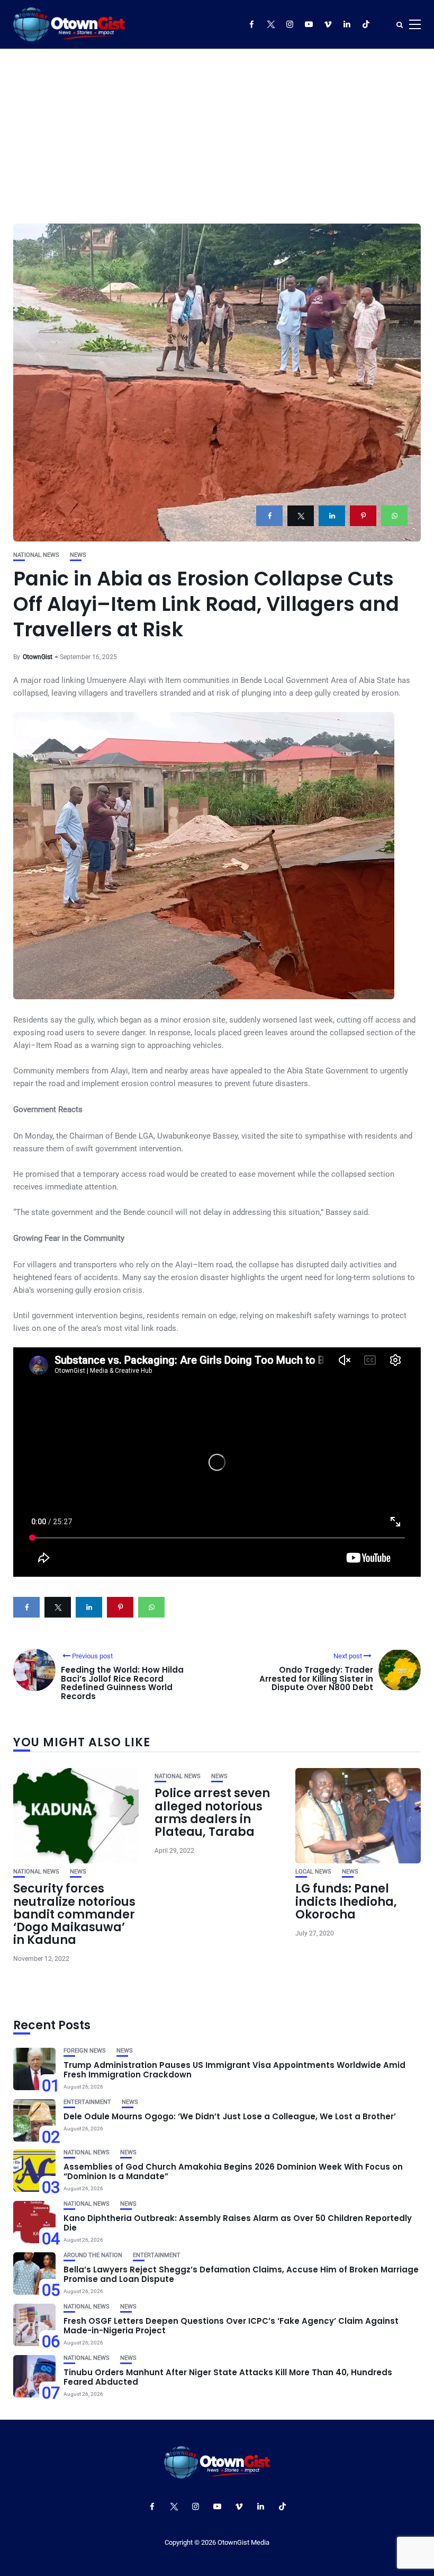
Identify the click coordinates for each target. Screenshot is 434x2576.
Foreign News (85, 2051)
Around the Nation (93, 2255)
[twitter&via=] (301, 516)
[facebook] (269, 516)
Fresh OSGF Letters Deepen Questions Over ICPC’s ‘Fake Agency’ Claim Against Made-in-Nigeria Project (231, 2326)
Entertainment (87, 2102)
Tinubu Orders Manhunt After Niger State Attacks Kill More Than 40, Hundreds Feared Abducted (228, 2377)
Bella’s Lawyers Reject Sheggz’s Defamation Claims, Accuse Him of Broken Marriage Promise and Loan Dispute (241, 2274)
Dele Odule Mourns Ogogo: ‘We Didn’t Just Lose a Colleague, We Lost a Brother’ (230, 2116)
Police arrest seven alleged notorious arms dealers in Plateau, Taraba (212, 1813)
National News (36, 555)
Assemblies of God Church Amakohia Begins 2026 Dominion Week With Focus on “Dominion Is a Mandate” (233, 2171)
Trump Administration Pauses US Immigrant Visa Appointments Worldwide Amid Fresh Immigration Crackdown (234, 2070)
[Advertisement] (217, 128)
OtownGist (38, 657)
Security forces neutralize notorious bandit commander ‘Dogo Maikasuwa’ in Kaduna (74, 1914)
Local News (313, 1872)
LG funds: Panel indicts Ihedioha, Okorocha (346, 1901)
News (78, 555)
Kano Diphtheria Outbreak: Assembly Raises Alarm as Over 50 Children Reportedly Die (238, 2223)
